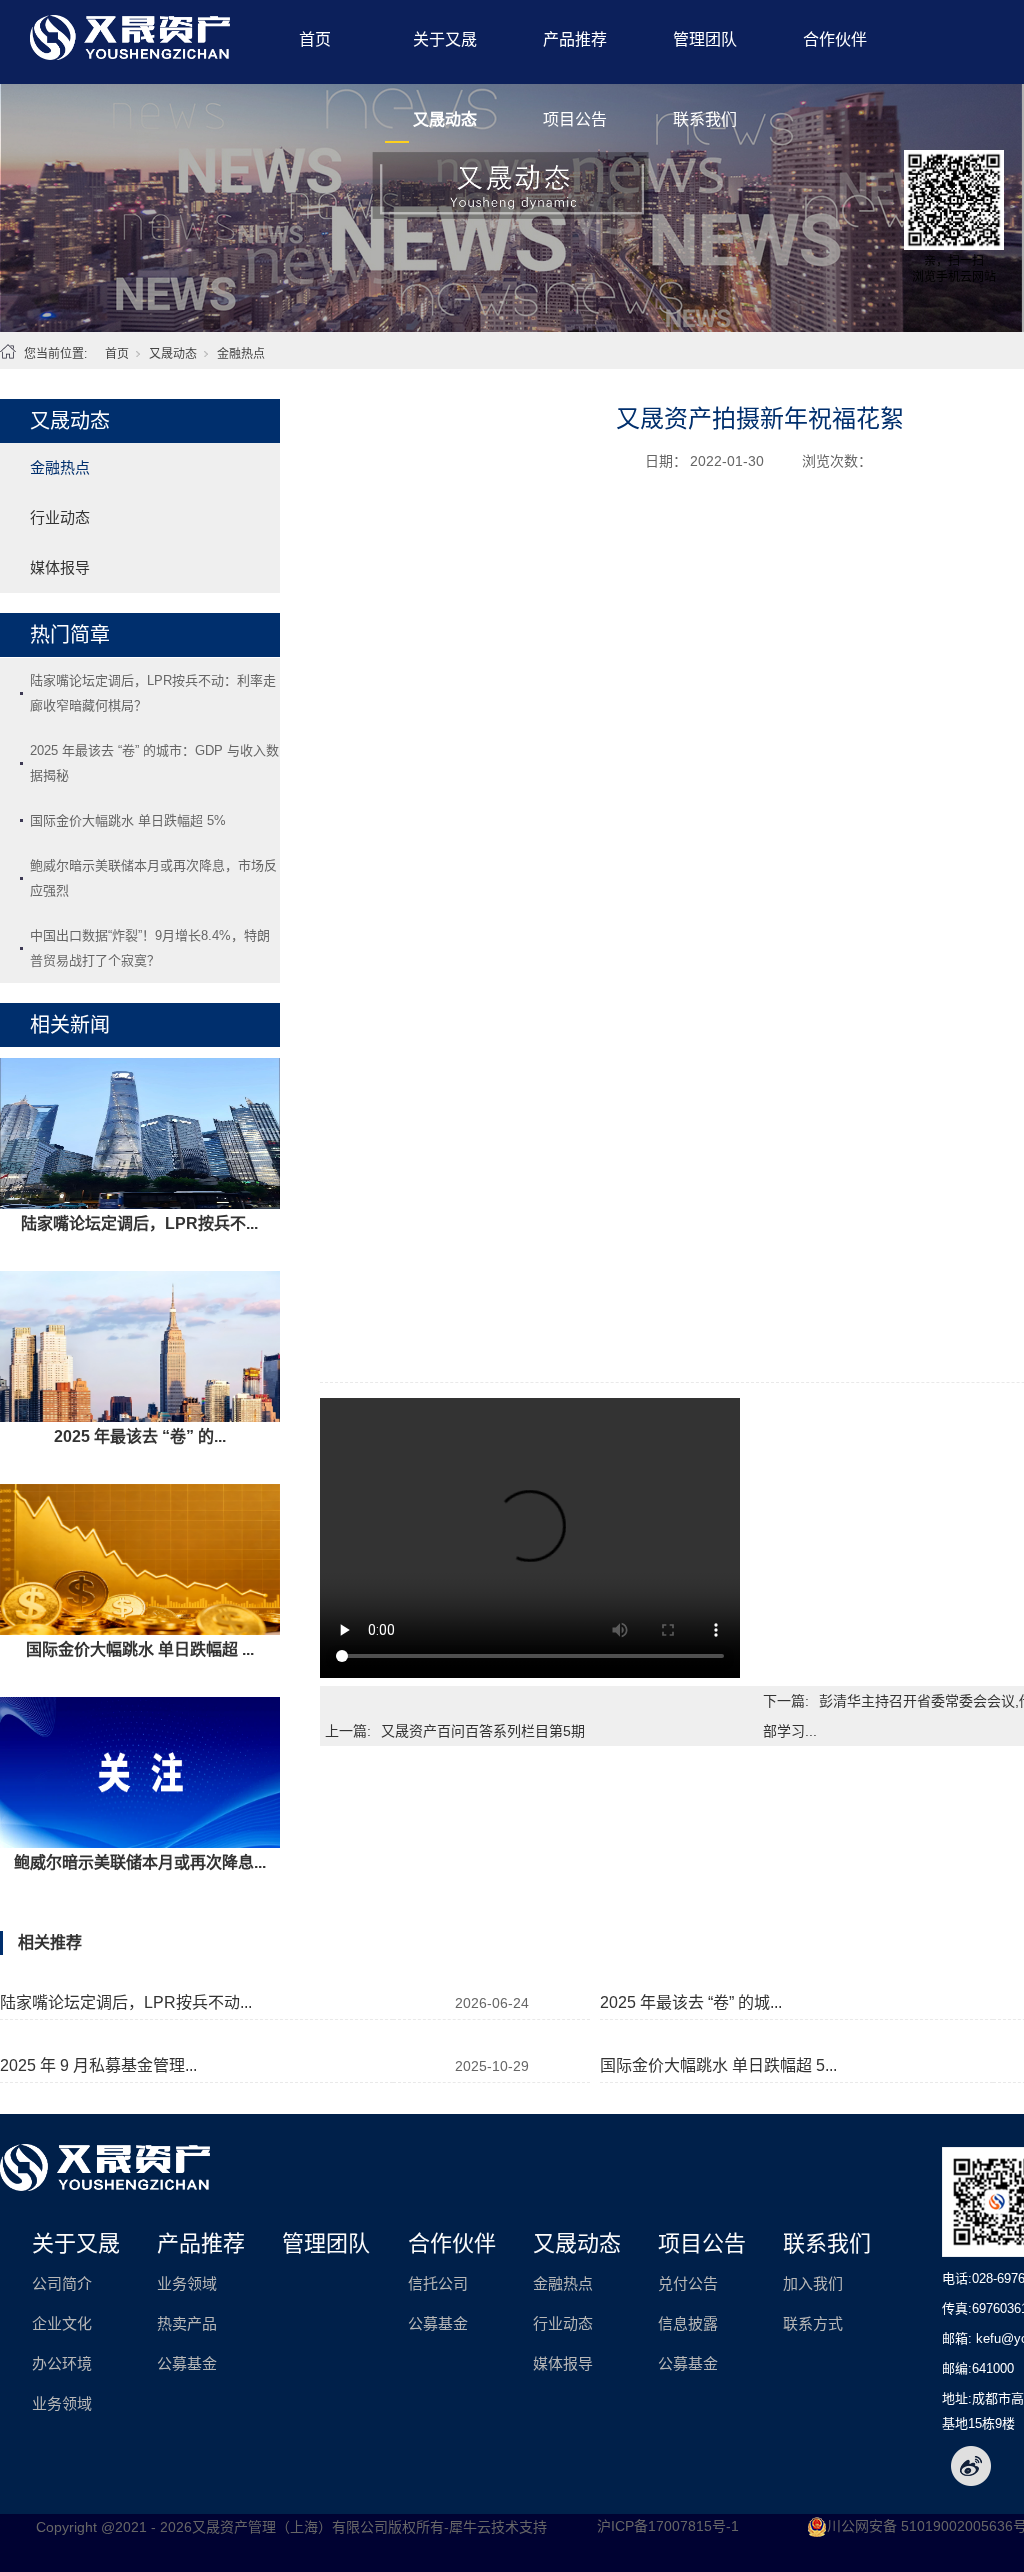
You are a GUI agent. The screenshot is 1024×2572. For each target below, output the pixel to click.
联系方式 (813, 2323)
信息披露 (688, 2323)
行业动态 (60, 517)
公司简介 (62, 2283)
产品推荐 (575, 39)
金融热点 (241, 354)
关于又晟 (445, 39)
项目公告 (575, 119)
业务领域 (62, 2403)
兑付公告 (688, 2283)
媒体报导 (60, 567)
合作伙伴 (835, 39)
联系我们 (705, 119)
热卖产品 (187, 2323)
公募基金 (187, 2363)
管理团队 (705, 39)
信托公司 (438, 2283)
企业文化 (62, 2323)
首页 (315, 39)
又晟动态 (445, 119)
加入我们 (813, 2283)
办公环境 (62, 2363)
